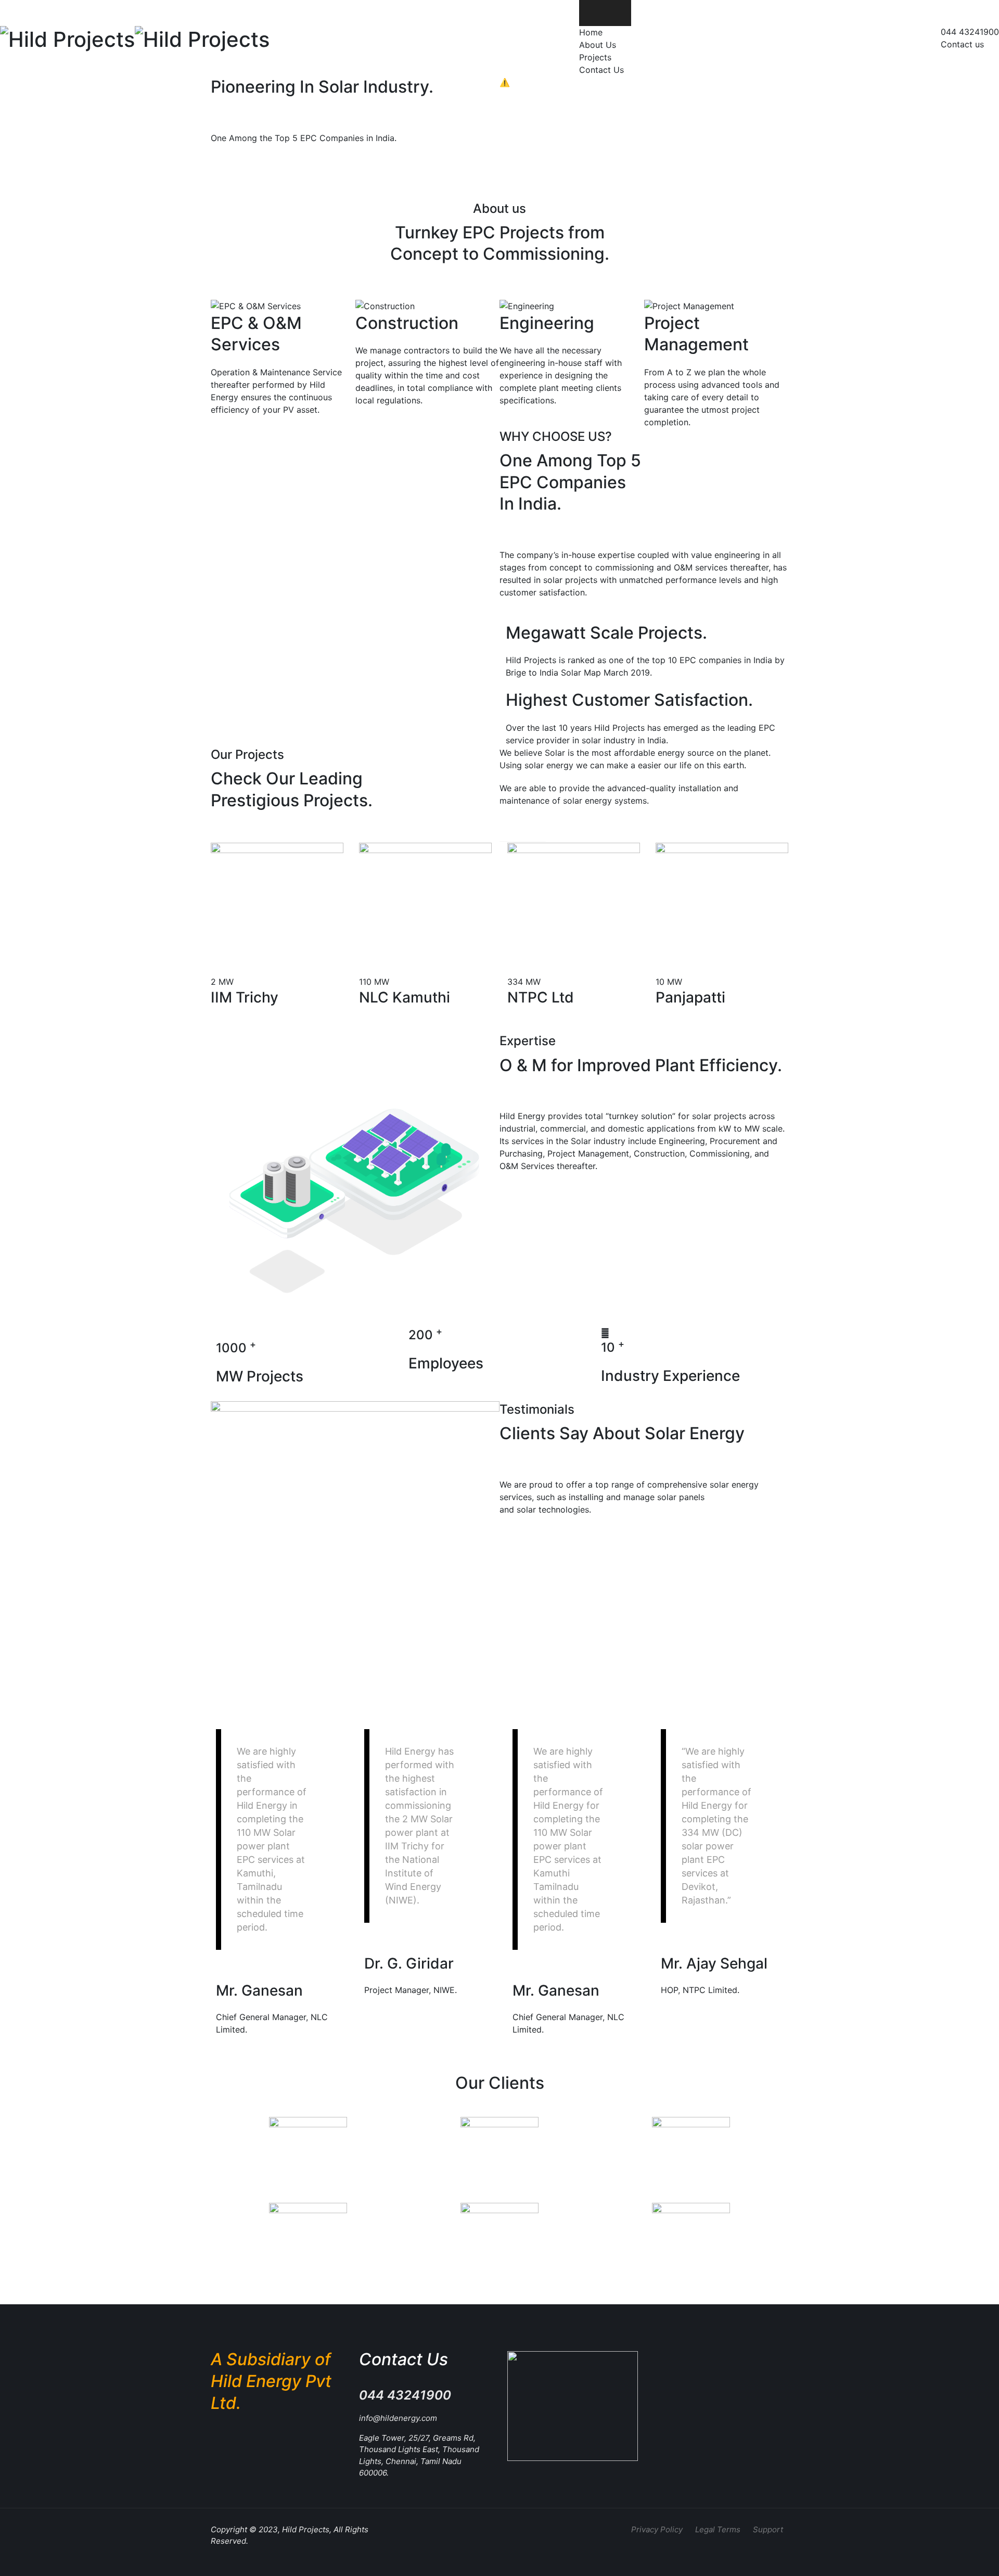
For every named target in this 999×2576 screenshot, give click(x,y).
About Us (598, 45)
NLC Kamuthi (405, 997)
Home (591, 32)
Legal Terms (718, 2529)
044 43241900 (970, 32)
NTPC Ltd (541, 997)
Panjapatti (690, 997)
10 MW (669, 982)
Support (768, 2529)
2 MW (222, 982)
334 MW (524, 982)
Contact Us (601, 70)
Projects (595, 57)
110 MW (374, 982)
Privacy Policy (657, 2529)
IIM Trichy (245, 997)
